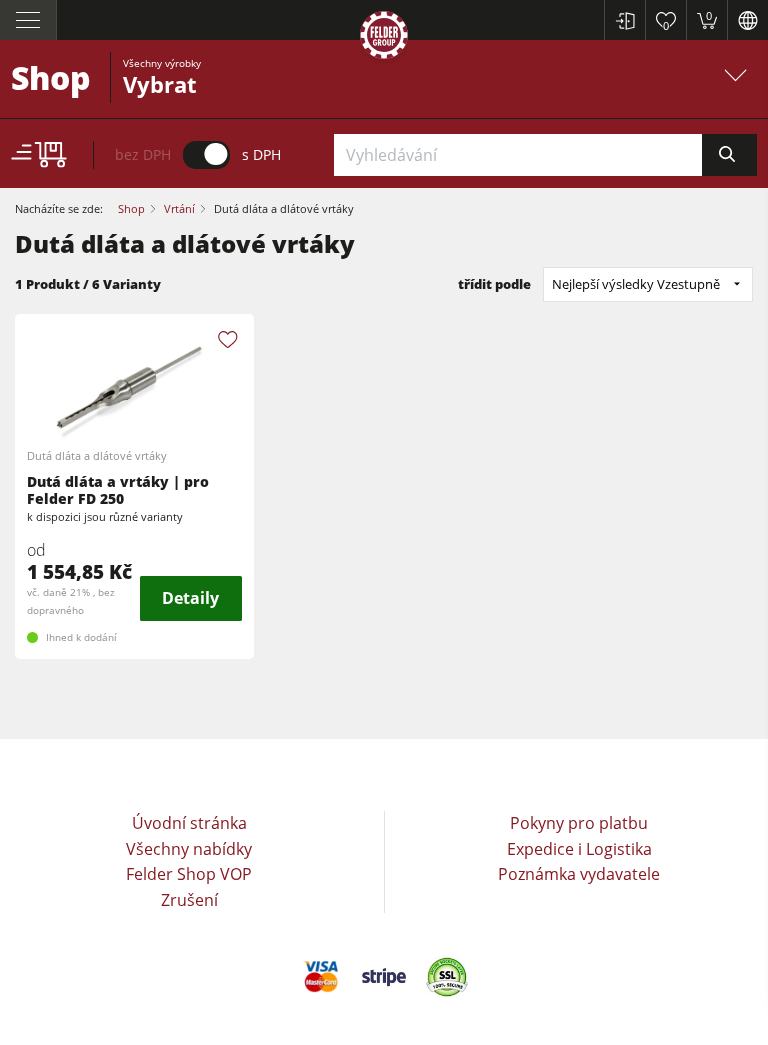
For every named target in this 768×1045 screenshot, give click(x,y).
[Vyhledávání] (729, 155)
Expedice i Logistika (579, 849)
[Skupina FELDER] (384, 38)
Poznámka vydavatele (579, 874)
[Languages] (747, 20)
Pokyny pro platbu (579, 823)
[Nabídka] (28, 20)
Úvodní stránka (189, 823)
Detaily (190, 598)
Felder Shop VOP (189, 874)
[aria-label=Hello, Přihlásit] (624, 20)
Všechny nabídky (189, 849)
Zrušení (189, 900)
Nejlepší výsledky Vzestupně (636, 284)
